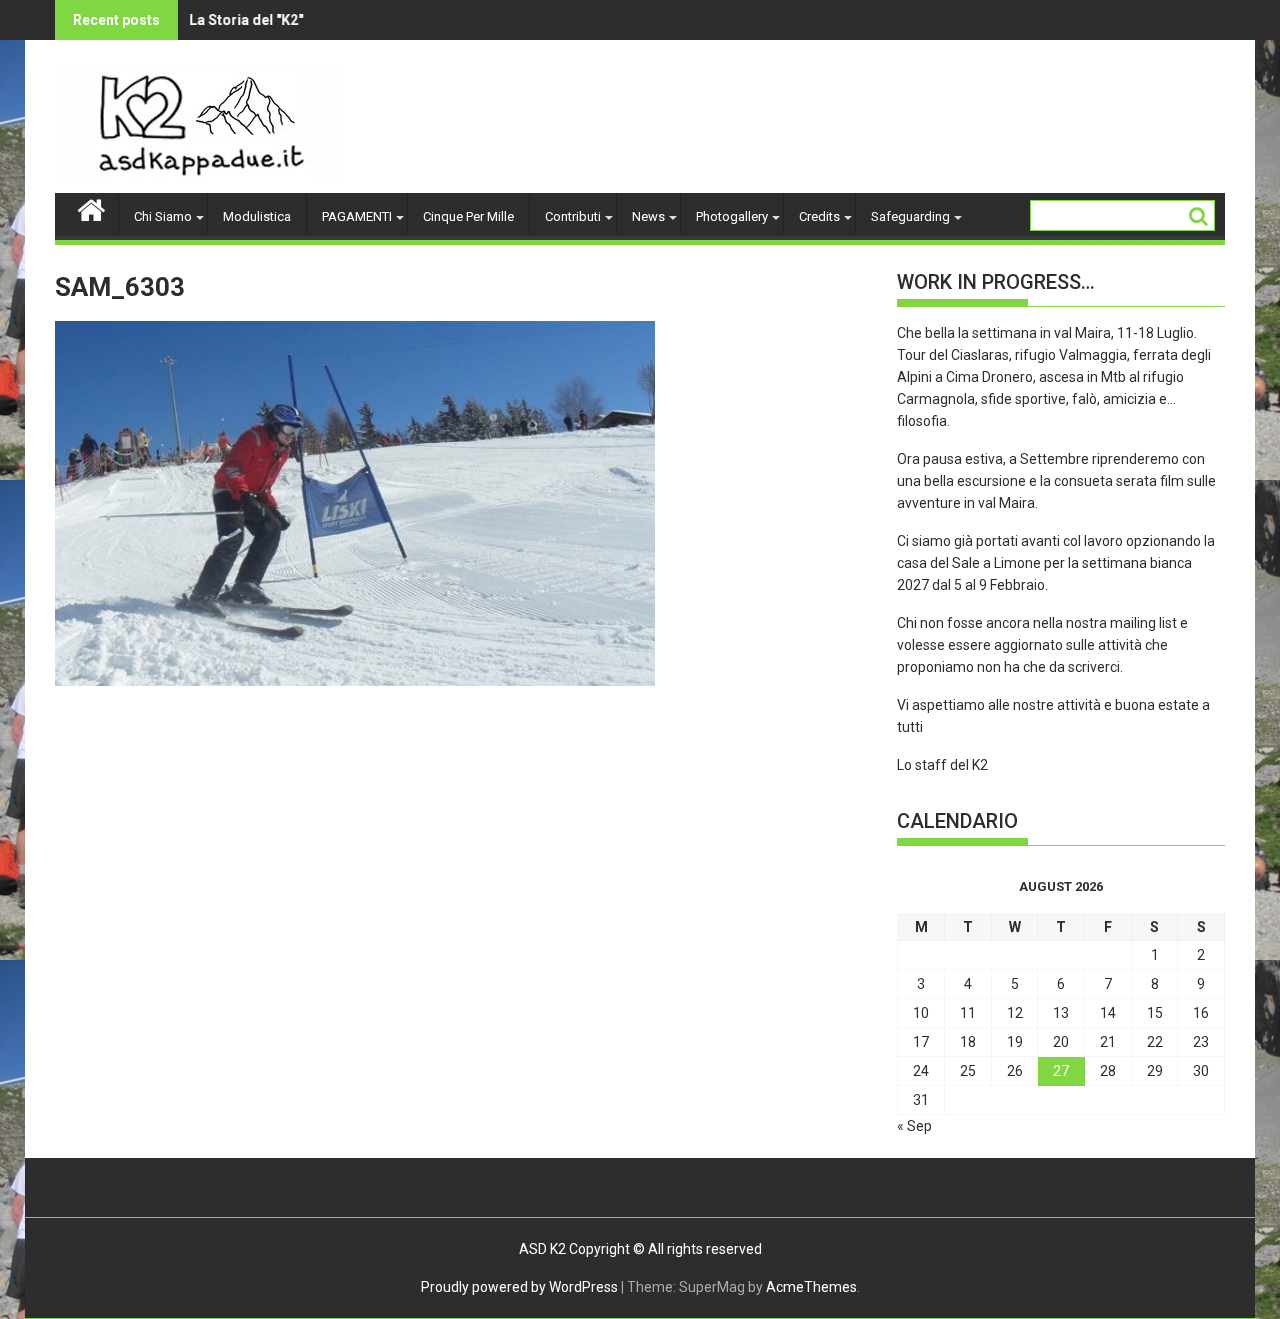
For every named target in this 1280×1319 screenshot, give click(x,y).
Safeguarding (910, 216)
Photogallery (732, 216)
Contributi (573, 216)
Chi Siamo (163, 216)
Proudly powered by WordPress (519, 1287)
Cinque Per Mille (468, 216)
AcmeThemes (811, 1287)
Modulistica (257, 216)
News (648, 216)
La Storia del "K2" (226, 20)
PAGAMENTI (357, 216)
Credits (819, 216)
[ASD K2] (91, 208)
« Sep (914, 1126)
